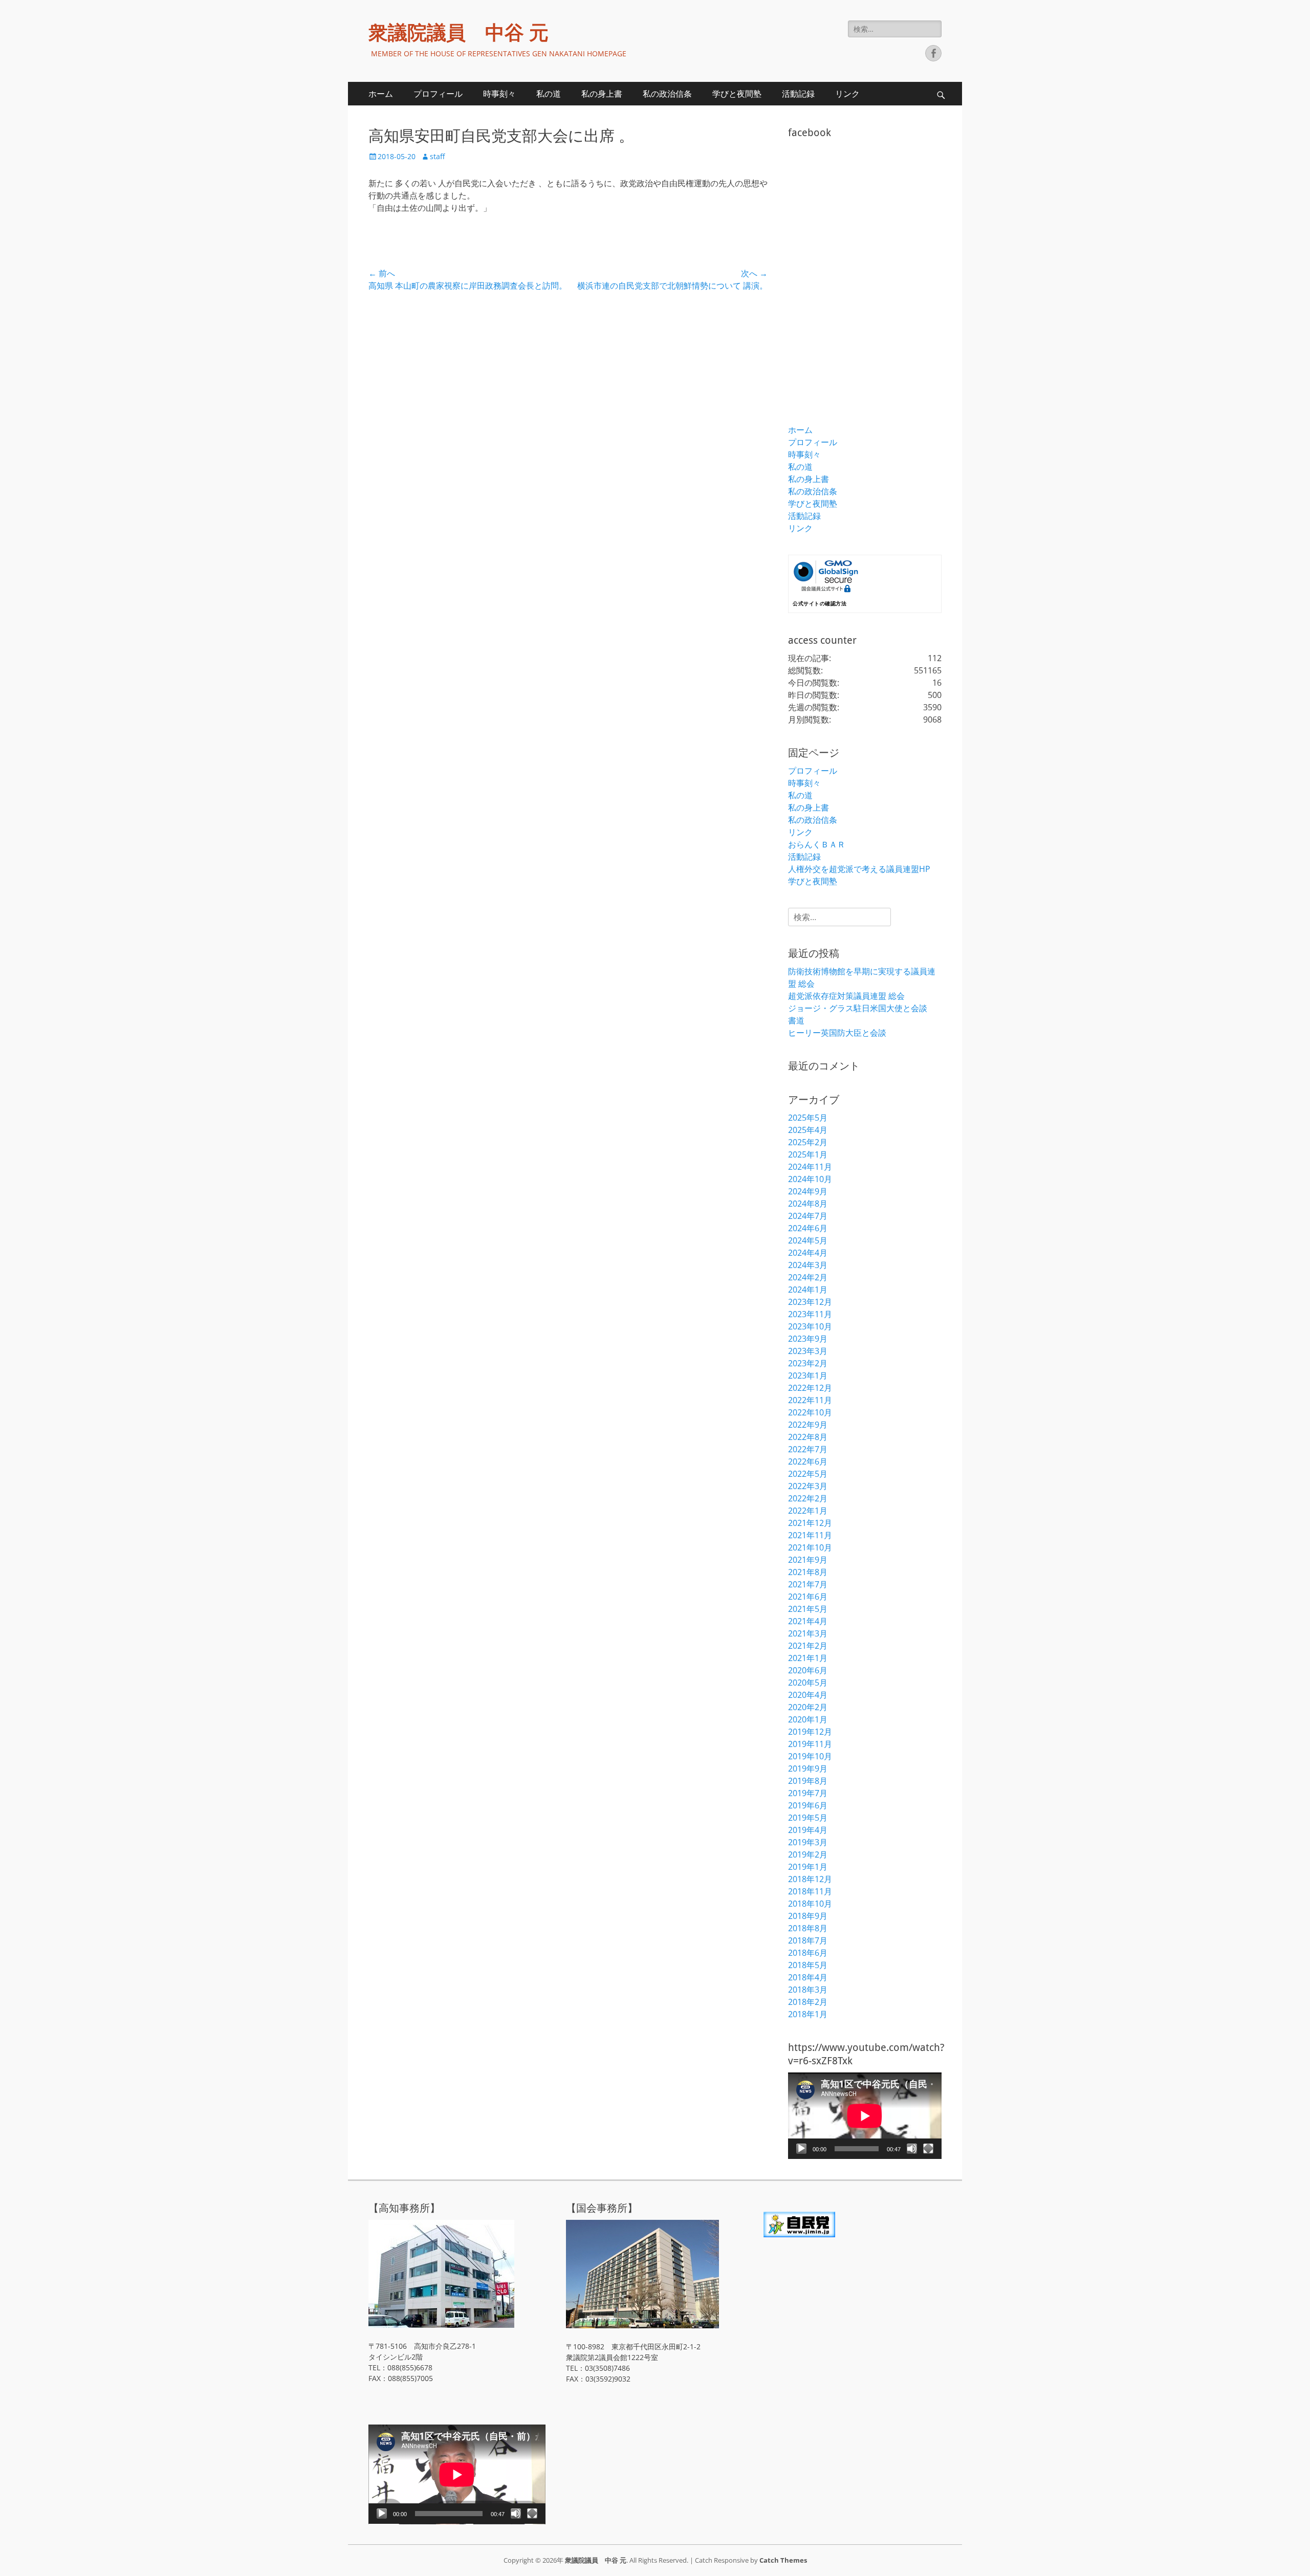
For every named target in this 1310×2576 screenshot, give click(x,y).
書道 (796, 1020)
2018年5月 (808, 1965)
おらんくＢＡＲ (817, 844)
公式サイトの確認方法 (820, 604)
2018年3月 (808, 1990)
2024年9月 (808, 1191)
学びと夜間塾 (737, 94)
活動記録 (798, 94)
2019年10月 (810, 1756)
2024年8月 (808, 1204)
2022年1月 (808, 1511)
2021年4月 (808, 1621)
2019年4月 (808, 1830)
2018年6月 (808, 1953)
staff (437, 156)
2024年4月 (808, 1253)
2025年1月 (808, 1154)
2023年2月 (808, 1363)
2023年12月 (810, 1302)
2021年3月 (808, 1633)
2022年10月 (810, 1412)
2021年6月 (808, 1597)
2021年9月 (808, 1560)
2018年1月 (808, 2014)
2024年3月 (808, 1265)
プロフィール (438, 94)
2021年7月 (808, 1584)
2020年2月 (808, 1707)
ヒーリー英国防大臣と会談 (837, 1033)
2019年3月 (808, 1842)
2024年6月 (808, 1228)
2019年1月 (808, 1867)
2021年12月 (810, 1523)
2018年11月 (810, 1891)
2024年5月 (808, 1240)
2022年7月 (808, 1449)
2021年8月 (808, 1572)
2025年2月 (808, 1142)
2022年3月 (808, 1486)
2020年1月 (808, 1719)
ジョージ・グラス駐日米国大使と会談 (858, 1008)
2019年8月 (808, 1781)
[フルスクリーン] (928, 2149)
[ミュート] (912, 2149)
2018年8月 (808, 1928)
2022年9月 (808, 1425)
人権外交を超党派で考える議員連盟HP (859, 869)
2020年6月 (808, 1670)
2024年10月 (810, 1179)
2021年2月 (808, 1646)
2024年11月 (810, 1167)
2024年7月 (808, 1216)
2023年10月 (810, 1326)
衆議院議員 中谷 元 (458, 33)
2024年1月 (808, 1290)
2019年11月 (810, 1744)
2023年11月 (810, 1314)
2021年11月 (810, 1535)
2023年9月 (808, 1339)
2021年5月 (808, 1609)
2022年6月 (808, 1461)
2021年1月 (808, 1658)
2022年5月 (808, 1474)
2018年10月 (810, 1904)
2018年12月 (810, 1879)
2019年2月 (808, 1854)
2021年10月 (810, 1547)
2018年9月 (808, 1916)
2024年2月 (808, 1277)
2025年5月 (808, 1118)
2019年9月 (808, 1769)
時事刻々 (499, 94)
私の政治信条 (667, 94)
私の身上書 (602, 94)
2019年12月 (810, 1732)
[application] (865, 2116)
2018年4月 (808, 1977)
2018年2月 (808, 2002)
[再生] (801, 2149)
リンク (847, 94)
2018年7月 (808, 1940)
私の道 (549, 94)
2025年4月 (808, 1130)
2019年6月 (808, 1805)
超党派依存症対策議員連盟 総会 (846, 996)
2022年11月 (810, 1400)
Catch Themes (783, 2560)
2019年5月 (808, 1818)
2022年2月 (808, 1498)
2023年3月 (808, 1351)
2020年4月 (808, 1695)
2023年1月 (808, 1376)
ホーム (381, 94)
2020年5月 (808, 1683)
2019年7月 (808, 1793)
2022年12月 (810, 1388)
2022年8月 (808, 1437)
